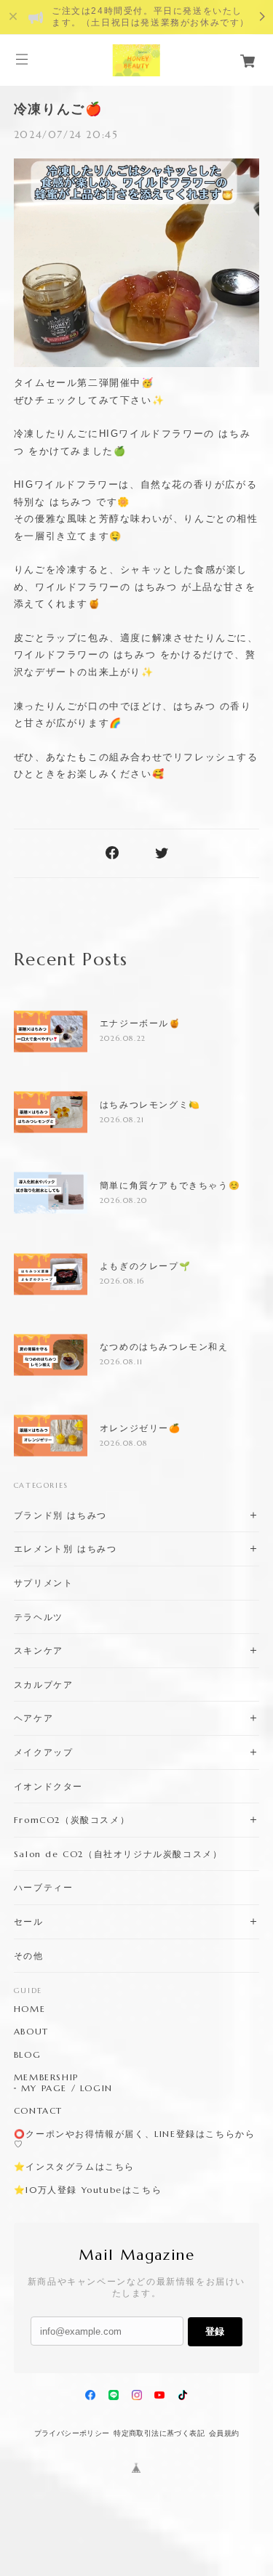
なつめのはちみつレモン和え (164, 1347)
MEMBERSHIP (46, 2077)
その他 (29, 1956)
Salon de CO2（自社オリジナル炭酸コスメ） (118, 1854)
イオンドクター (48, 1786)
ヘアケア (33, 1718)
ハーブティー (44, 1887)
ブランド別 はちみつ (60, 1515)
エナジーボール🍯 (141, 1023)
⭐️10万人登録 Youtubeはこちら (88, 2190)
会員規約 (224, 2433)
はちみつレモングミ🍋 (150, 1105)
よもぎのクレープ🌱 (145, 1266)
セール (29, 1921)
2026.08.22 (123, 1038)
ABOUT (31, 2032)
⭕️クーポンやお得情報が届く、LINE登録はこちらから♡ (135, 2139)
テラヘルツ (39, 1617)
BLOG (27, 2055)
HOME (29, 2009)
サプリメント (44, 1583)
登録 (215, 2331)
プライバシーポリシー (72, 2433)
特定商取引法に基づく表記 (159, 2433)
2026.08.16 (122, 1281)
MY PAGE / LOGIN (67, 2088)
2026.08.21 (122, 1120)
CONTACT (38, 2111)
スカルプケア (44, 1685)
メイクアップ (44, 1752)
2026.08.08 (124, 1443)
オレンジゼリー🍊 (141, 1428)
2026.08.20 (124, 1200)
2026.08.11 (122, 1362)
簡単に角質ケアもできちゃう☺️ (170, 1186)
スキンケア (39, 1650)
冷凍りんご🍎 (58, 109)
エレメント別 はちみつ (66, 1549)
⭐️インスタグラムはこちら (74, 2167)
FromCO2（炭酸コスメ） (72, 1820)
